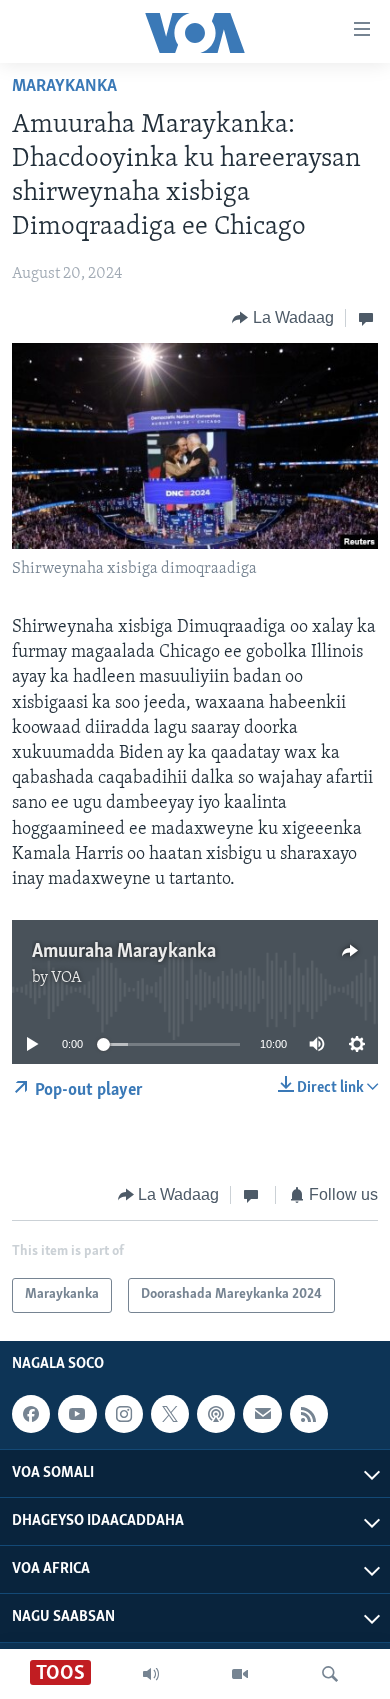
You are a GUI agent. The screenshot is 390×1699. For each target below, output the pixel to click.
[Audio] (151, 1674)
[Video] (240, 1674)
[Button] (283, 318)
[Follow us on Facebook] (31, 1414)
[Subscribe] (262, 1414)
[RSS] (309, 1414)
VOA (66, 978)
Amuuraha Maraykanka (124, 952)
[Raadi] (330, 1674)
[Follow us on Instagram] (124, 1414)
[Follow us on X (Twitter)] (170, 1414)
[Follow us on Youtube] (77, 1414)
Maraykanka (64, 87)
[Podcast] (216, 1414)
